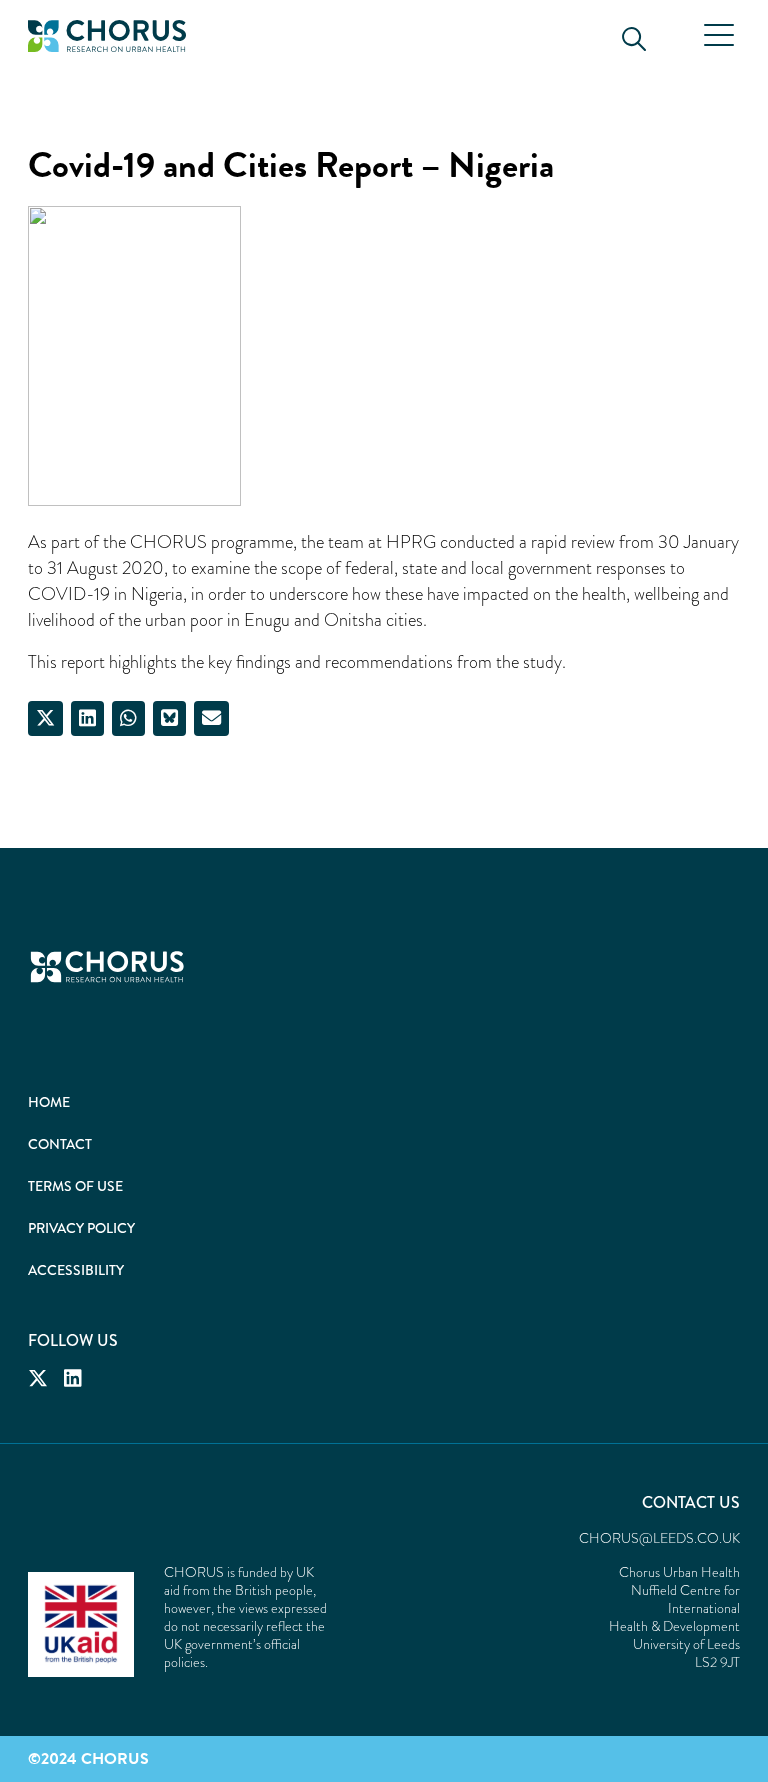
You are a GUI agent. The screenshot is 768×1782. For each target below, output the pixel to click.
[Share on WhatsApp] (128, 718)
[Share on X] (45, 718)
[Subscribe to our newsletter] (211, 718)
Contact (60, 1144)
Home (49, 1102)
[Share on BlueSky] (169, 718)
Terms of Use (75, 1186)
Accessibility (76, 1270)
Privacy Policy (81, 1228)
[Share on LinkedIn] (87, 718)
